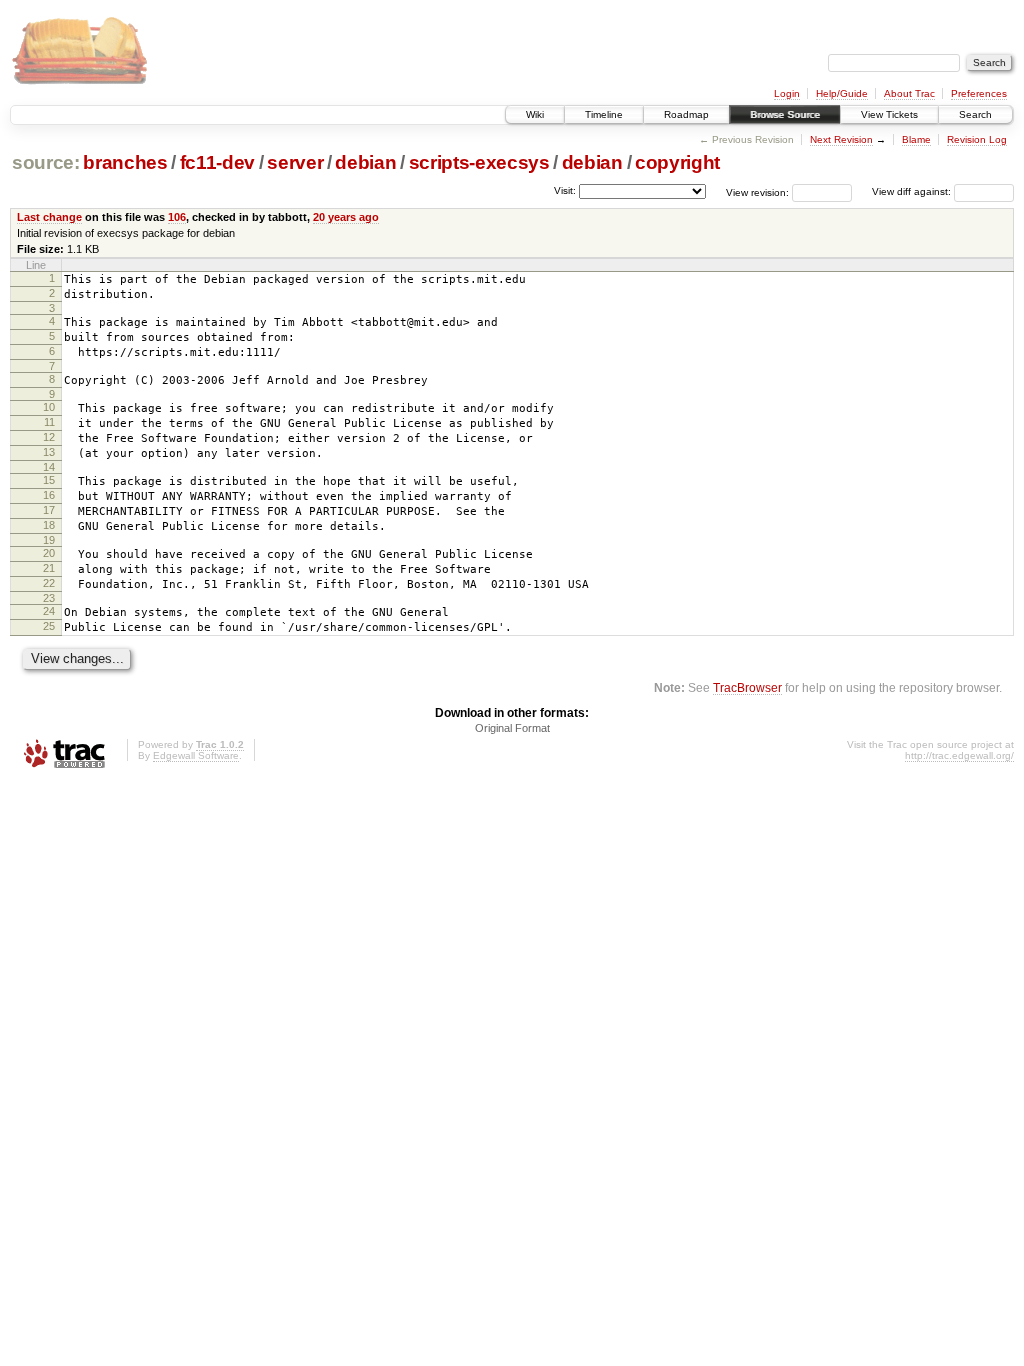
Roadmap (686, 114)
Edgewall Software (196, 755)
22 (49, 583)
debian (365, 162)
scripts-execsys (479, 162)
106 (177, 217)
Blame (916, 139)
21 (49, 568)
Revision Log (977, 139)
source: (46, 162)
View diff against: (913, 191)
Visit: (565, 190)
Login (787, 93)
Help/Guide (842, 93)
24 (49, 611)
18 (49, 525)
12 (49, 437)
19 (49, 540)
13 (49, 452)
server (295, 162)
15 (49, 480)
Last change (49, 217)
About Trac (909, 93)
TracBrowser (747, 687)
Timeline (604, 114)
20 (49, 553)
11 (49, 422)
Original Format (512, 728)
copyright (677, 162)
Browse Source (785, 114)
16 (49, 495)
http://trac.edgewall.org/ (959, 755)
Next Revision (841, 139)
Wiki (535, 114)
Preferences (979, 93)
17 (49, 510)
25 (49, 626)
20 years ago (346, 217)
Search (975, 114)
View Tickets (889, 114)
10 (49, 407)
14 (49, 467)
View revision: (757, 191)
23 (49, 598)
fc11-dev (217, 162)
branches (125, 162)
